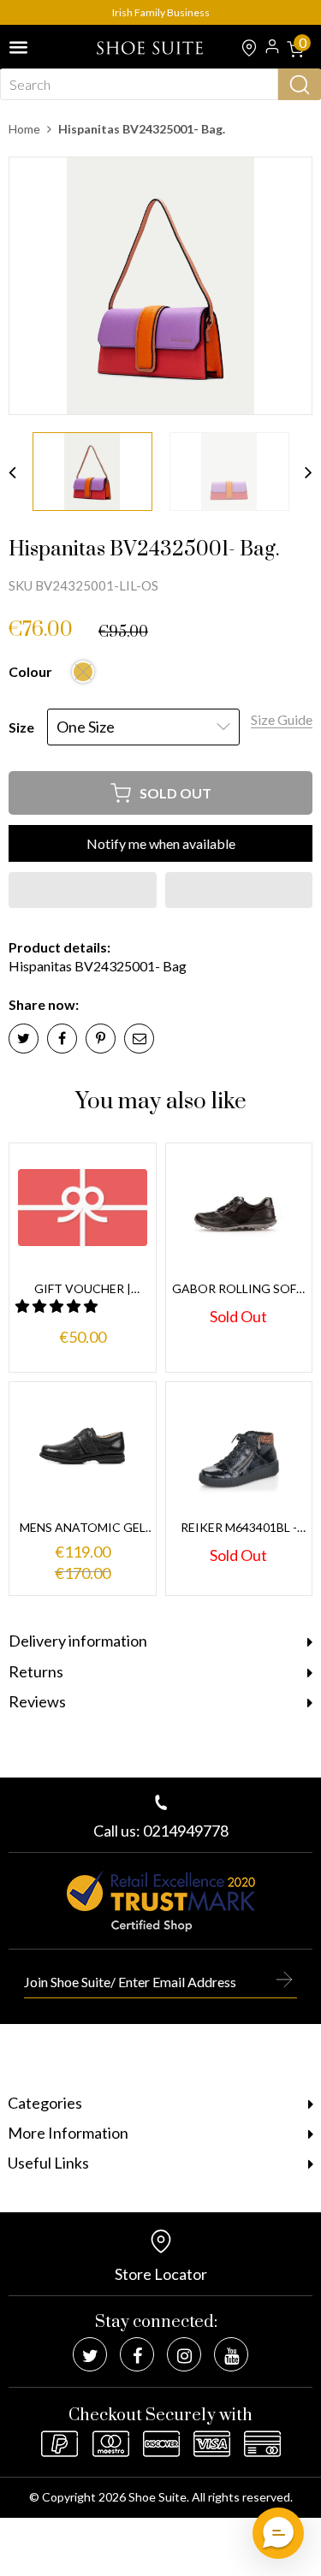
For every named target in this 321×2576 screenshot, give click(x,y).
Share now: (44, 1004)
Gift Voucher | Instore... (83, 1289)
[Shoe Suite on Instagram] (184, 2354)
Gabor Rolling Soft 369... (238, 1289)
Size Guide (282, 719)
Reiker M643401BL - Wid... (239, 1528)
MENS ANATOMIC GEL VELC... (83, 1528)
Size (21, 727)
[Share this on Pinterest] (101, 1039)
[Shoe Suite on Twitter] (90, 2354)
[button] (83, 890)
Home (24, 129)
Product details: (59, 947)
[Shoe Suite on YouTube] (231, 2354)
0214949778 (186, 1831)
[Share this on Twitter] (24, 1039)
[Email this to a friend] (139, 1039)
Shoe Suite (158, 2497)
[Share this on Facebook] (62, 1039)
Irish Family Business (161, 12)
